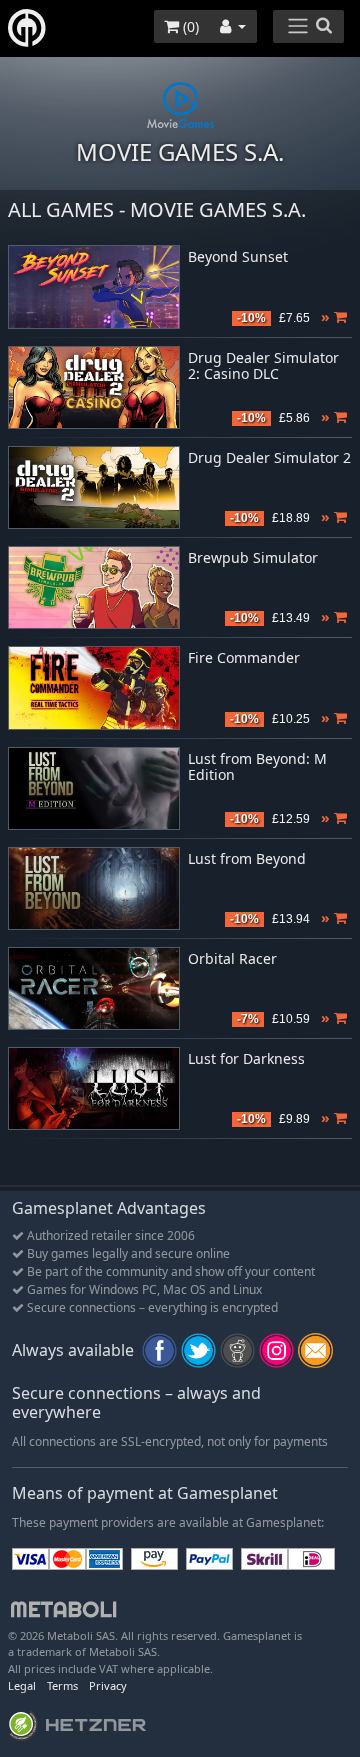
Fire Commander (244, 658)
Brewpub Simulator (253, 558)
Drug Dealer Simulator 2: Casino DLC (263, 367)
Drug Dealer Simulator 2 (269, 458)
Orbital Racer (232, 959)
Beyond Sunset (238, 257)
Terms (62, 1685)
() (189, 26)
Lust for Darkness (246, 1059)
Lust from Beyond (247, 859)
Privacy (108, 1685)
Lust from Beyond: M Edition (257, 768)
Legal (22, 1685)
